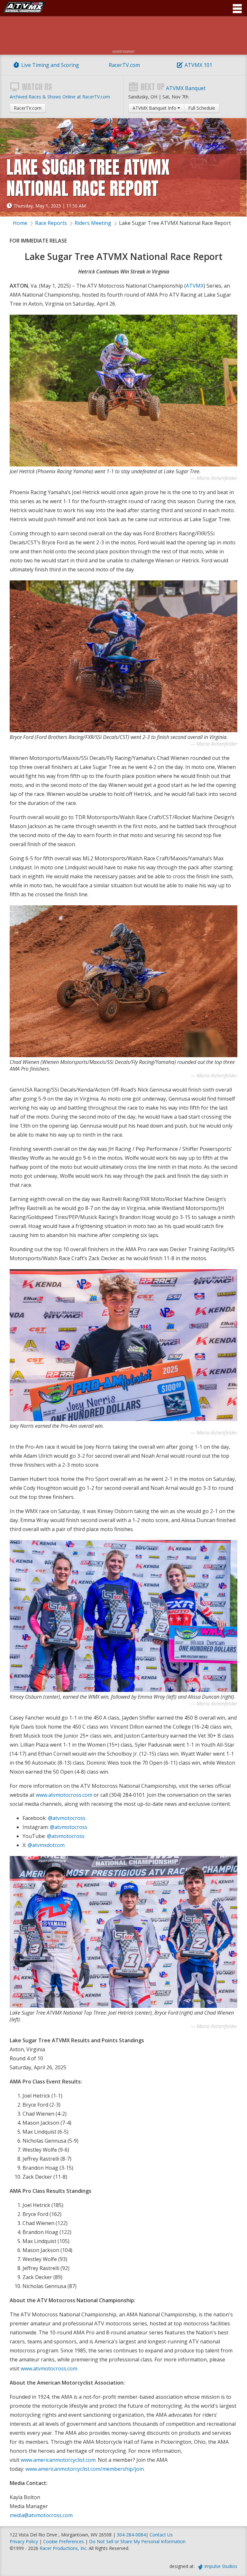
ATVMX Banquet (186, 88)
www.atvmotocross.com (64, 1795)
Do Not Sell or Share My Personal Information (137, 2541)
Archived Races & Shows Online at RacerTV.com (60, 97)
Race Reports (51, 223)
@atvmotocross (67, 1818)
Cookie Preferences (64, 2541)
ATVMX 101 (198, 65)
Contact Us (161, 2535)
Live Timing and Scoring (50, 65)
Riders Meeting (93, 223)
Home (20, 223)
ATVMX (195, 286)
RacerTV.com (124, 65)
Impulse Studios (221, 2566)
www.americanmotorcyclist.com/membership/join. (85, 2469)
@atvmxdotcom (46, 1845)
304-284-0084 (131, 2535)
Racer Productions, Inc (63, 2548)
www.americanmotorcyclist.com (58, 2460)
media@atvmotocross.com (41, 2515)
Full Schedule (202, 108)
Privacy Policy (24, 2541)
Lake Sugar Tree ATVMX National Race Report (175, 223)
